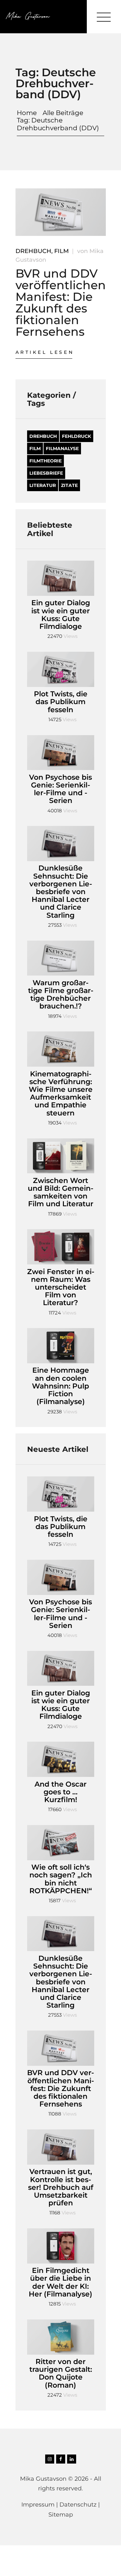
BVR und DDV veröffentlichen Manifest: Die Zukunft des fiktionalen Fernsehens (61, 302)
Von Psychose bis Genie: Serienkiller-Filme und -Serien (60, 789)
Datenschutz (78, 2505)
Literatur (43, 485)
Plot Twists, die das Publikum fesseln (61, 702)
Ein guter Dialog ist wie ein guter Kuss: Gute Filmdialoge (61, 615)
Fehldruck (76, 436)
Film (61, 251)
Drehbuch (33, 251)
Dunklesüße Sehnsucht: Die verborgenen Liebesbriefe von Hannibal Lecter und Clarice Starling (61, 892)
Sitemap (61, 2515)
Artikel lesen (45, 352)
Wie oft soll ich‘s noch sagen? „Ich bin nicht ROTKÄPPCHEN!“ (61, 1879)
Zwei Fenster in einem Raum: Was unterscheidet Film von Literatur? (61, 1288)
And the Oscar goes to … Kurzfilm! (60, 1792)
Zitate (69, 485)
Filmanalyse (62, 449)
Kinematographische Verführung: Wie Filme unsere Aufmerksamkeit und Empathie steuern (61, 1094)
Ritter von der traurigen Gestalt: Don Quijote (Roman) (61, 2374)
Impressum (38, 2505)
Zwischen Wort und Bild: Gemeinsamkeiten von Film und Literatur (60, 1193)
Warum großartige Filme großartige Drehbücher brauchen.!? (61, 995)
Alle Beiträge (63, 113)
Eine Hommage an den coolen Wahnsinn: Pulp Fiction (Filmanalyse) (60, 1386)
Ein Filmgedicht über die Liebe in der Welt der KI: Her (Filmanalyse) (60, 2282)
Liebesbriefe (46, 473)
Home (27, 113)
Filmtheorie (45, 461)
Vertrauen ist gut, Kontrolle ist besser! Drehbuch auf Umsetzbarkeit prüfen (61, 2187)
